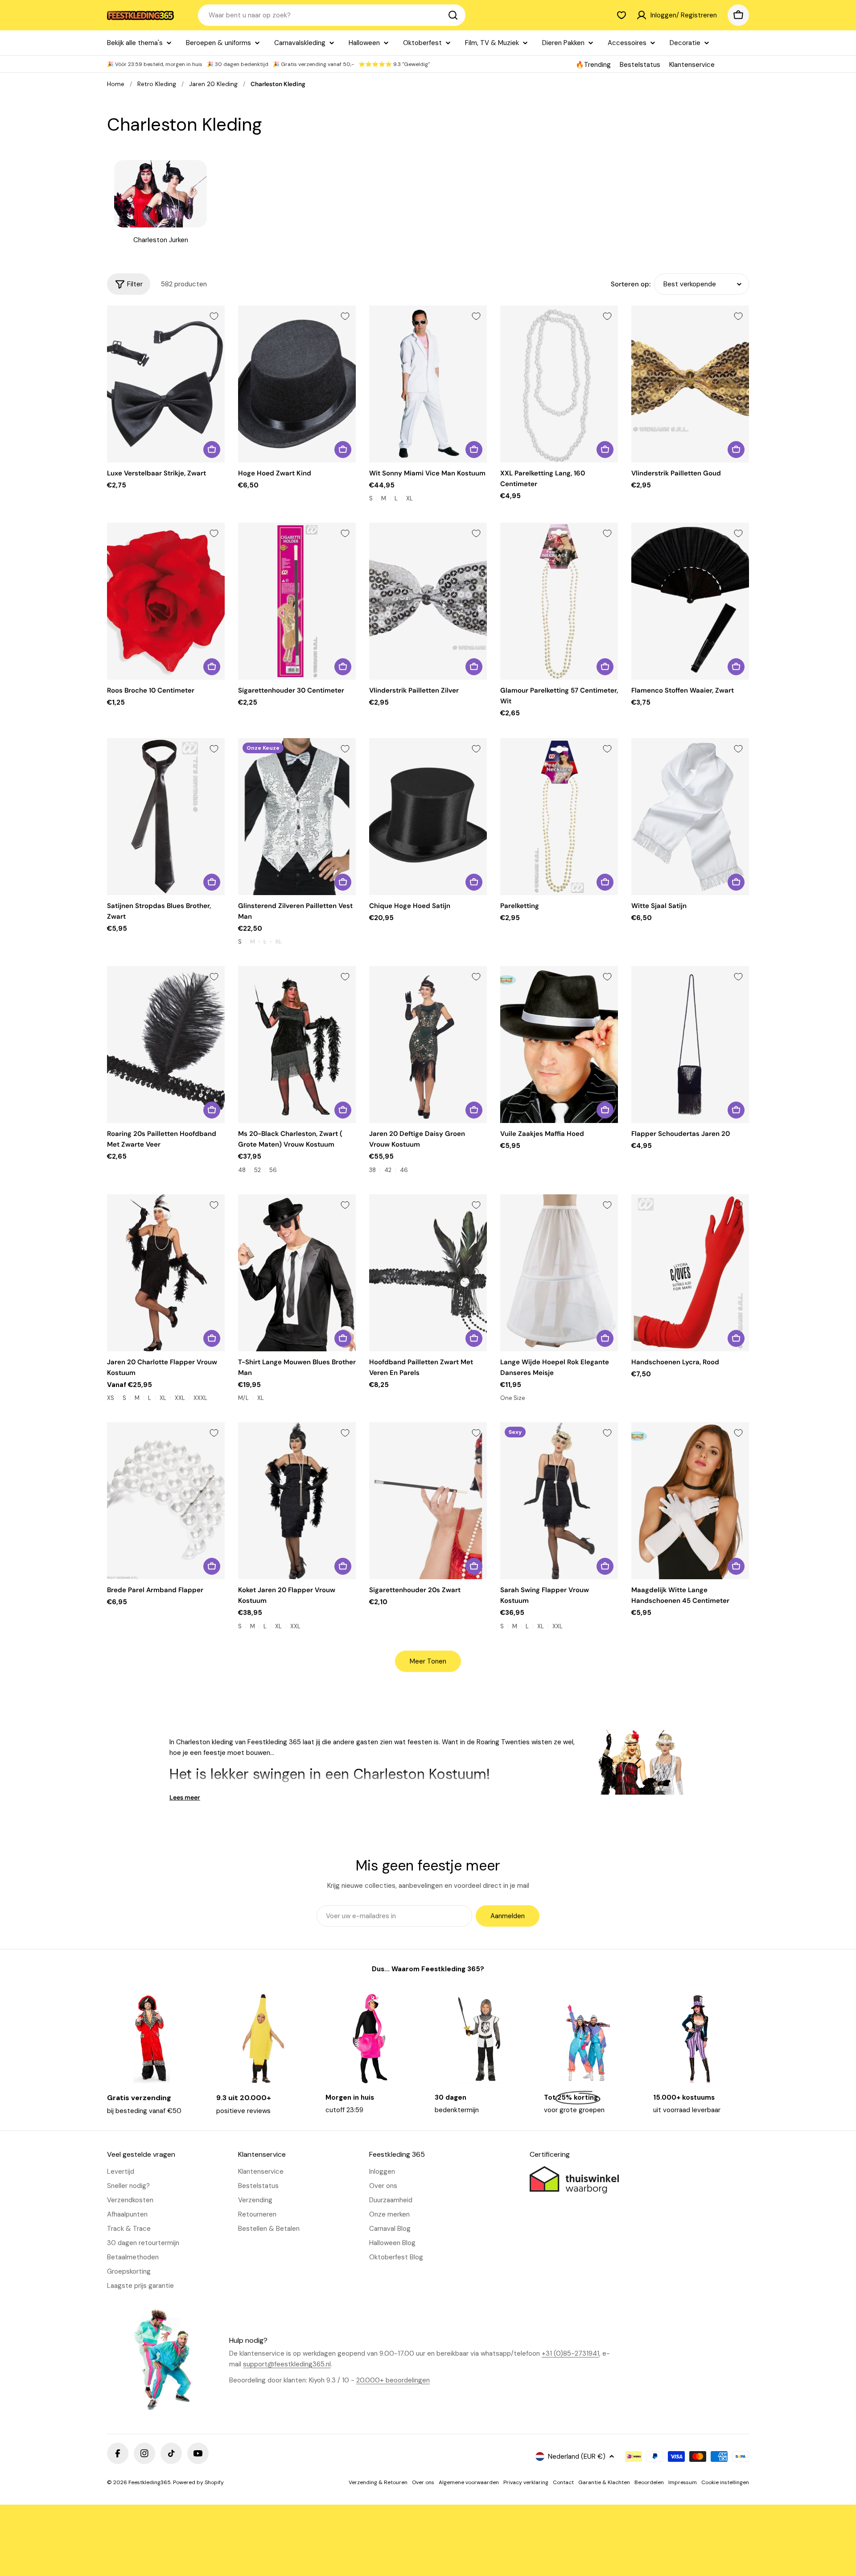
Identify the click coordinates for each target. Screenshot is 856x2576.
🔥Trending (593, 65)
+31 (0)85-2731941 (570, 2353)
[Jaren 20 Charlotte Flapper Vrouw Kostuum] (166, 1273)
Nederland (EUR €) (577, 2456)
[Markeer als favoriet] (214, 316)
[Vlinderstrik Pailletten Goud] (690, 384)
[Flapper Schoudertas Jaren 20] (690, 1044)
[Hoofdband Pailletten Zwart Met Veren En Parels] (428, 1273)
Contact (563, 2482)
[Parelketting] (559, 817)
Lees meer (185, 1797)
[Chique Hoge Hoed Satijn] (428, 817)
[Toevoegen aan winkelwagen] (212, 450)
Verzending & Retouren (378, 2482)
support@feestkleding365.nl (287, 2364)
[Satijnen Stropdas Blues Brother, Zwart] (166, 817)
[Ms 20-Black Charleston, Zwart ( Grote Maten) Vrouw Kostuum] (297, 1044)
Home (116, 84)
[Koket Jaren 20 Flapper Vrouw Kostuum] (297, 1501)
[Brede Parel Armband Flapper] (166, 1501)
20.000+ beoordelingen (393, 2380)
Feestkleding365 (150, 2482)
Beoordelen (649, 2482)
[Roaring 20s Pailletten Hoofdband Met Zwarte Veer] (166, 1044)
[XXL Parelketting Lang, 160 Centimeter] (559, 384)
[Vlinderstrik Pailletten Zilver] (428, 601)
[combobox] (332, 15)
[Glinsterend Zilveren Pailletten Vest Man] (297, 817)
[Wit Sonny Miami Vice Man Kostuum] (428, 384)
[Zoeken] (453, 15)
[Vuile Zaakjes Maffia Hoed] (559, 1044)
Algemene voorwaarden (469, 2482)
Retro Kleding (157, 84)
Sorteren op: (631, 284)
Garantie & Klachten (604, 2482)
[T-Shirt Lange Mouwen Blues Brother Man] (297, 1273)
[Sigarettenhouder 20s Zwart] (428, 1501)
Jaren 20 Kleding (213, 84)
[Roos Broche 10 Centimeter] (166, 601)
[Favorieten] (621, 15)
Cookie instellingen (725, 2482)
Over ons (423, 2482)
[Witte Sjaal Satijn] (690, 817)
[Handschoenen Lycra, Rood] (690, 1273)
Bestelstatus (640, 65)
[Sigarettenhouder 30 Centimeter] (297, 601)
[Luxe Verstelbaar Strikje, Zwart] (166, 384)
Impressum (683, 2482)
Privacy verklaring (526, 2482)
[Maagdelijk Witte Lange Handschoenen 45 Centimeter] (690, 1501)
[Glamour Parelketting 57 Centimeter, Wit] (559, 601)
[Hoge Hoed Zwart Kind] (297, 384)
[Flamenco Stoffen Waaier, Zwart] (690, 601)
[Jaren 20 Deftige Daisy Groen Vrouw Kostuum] (428, 1044)
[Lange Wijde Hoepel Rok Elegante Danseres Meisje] (559, 1273)
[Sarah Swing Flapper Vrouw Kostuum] (559, 1501)
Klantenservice (692, 65)
